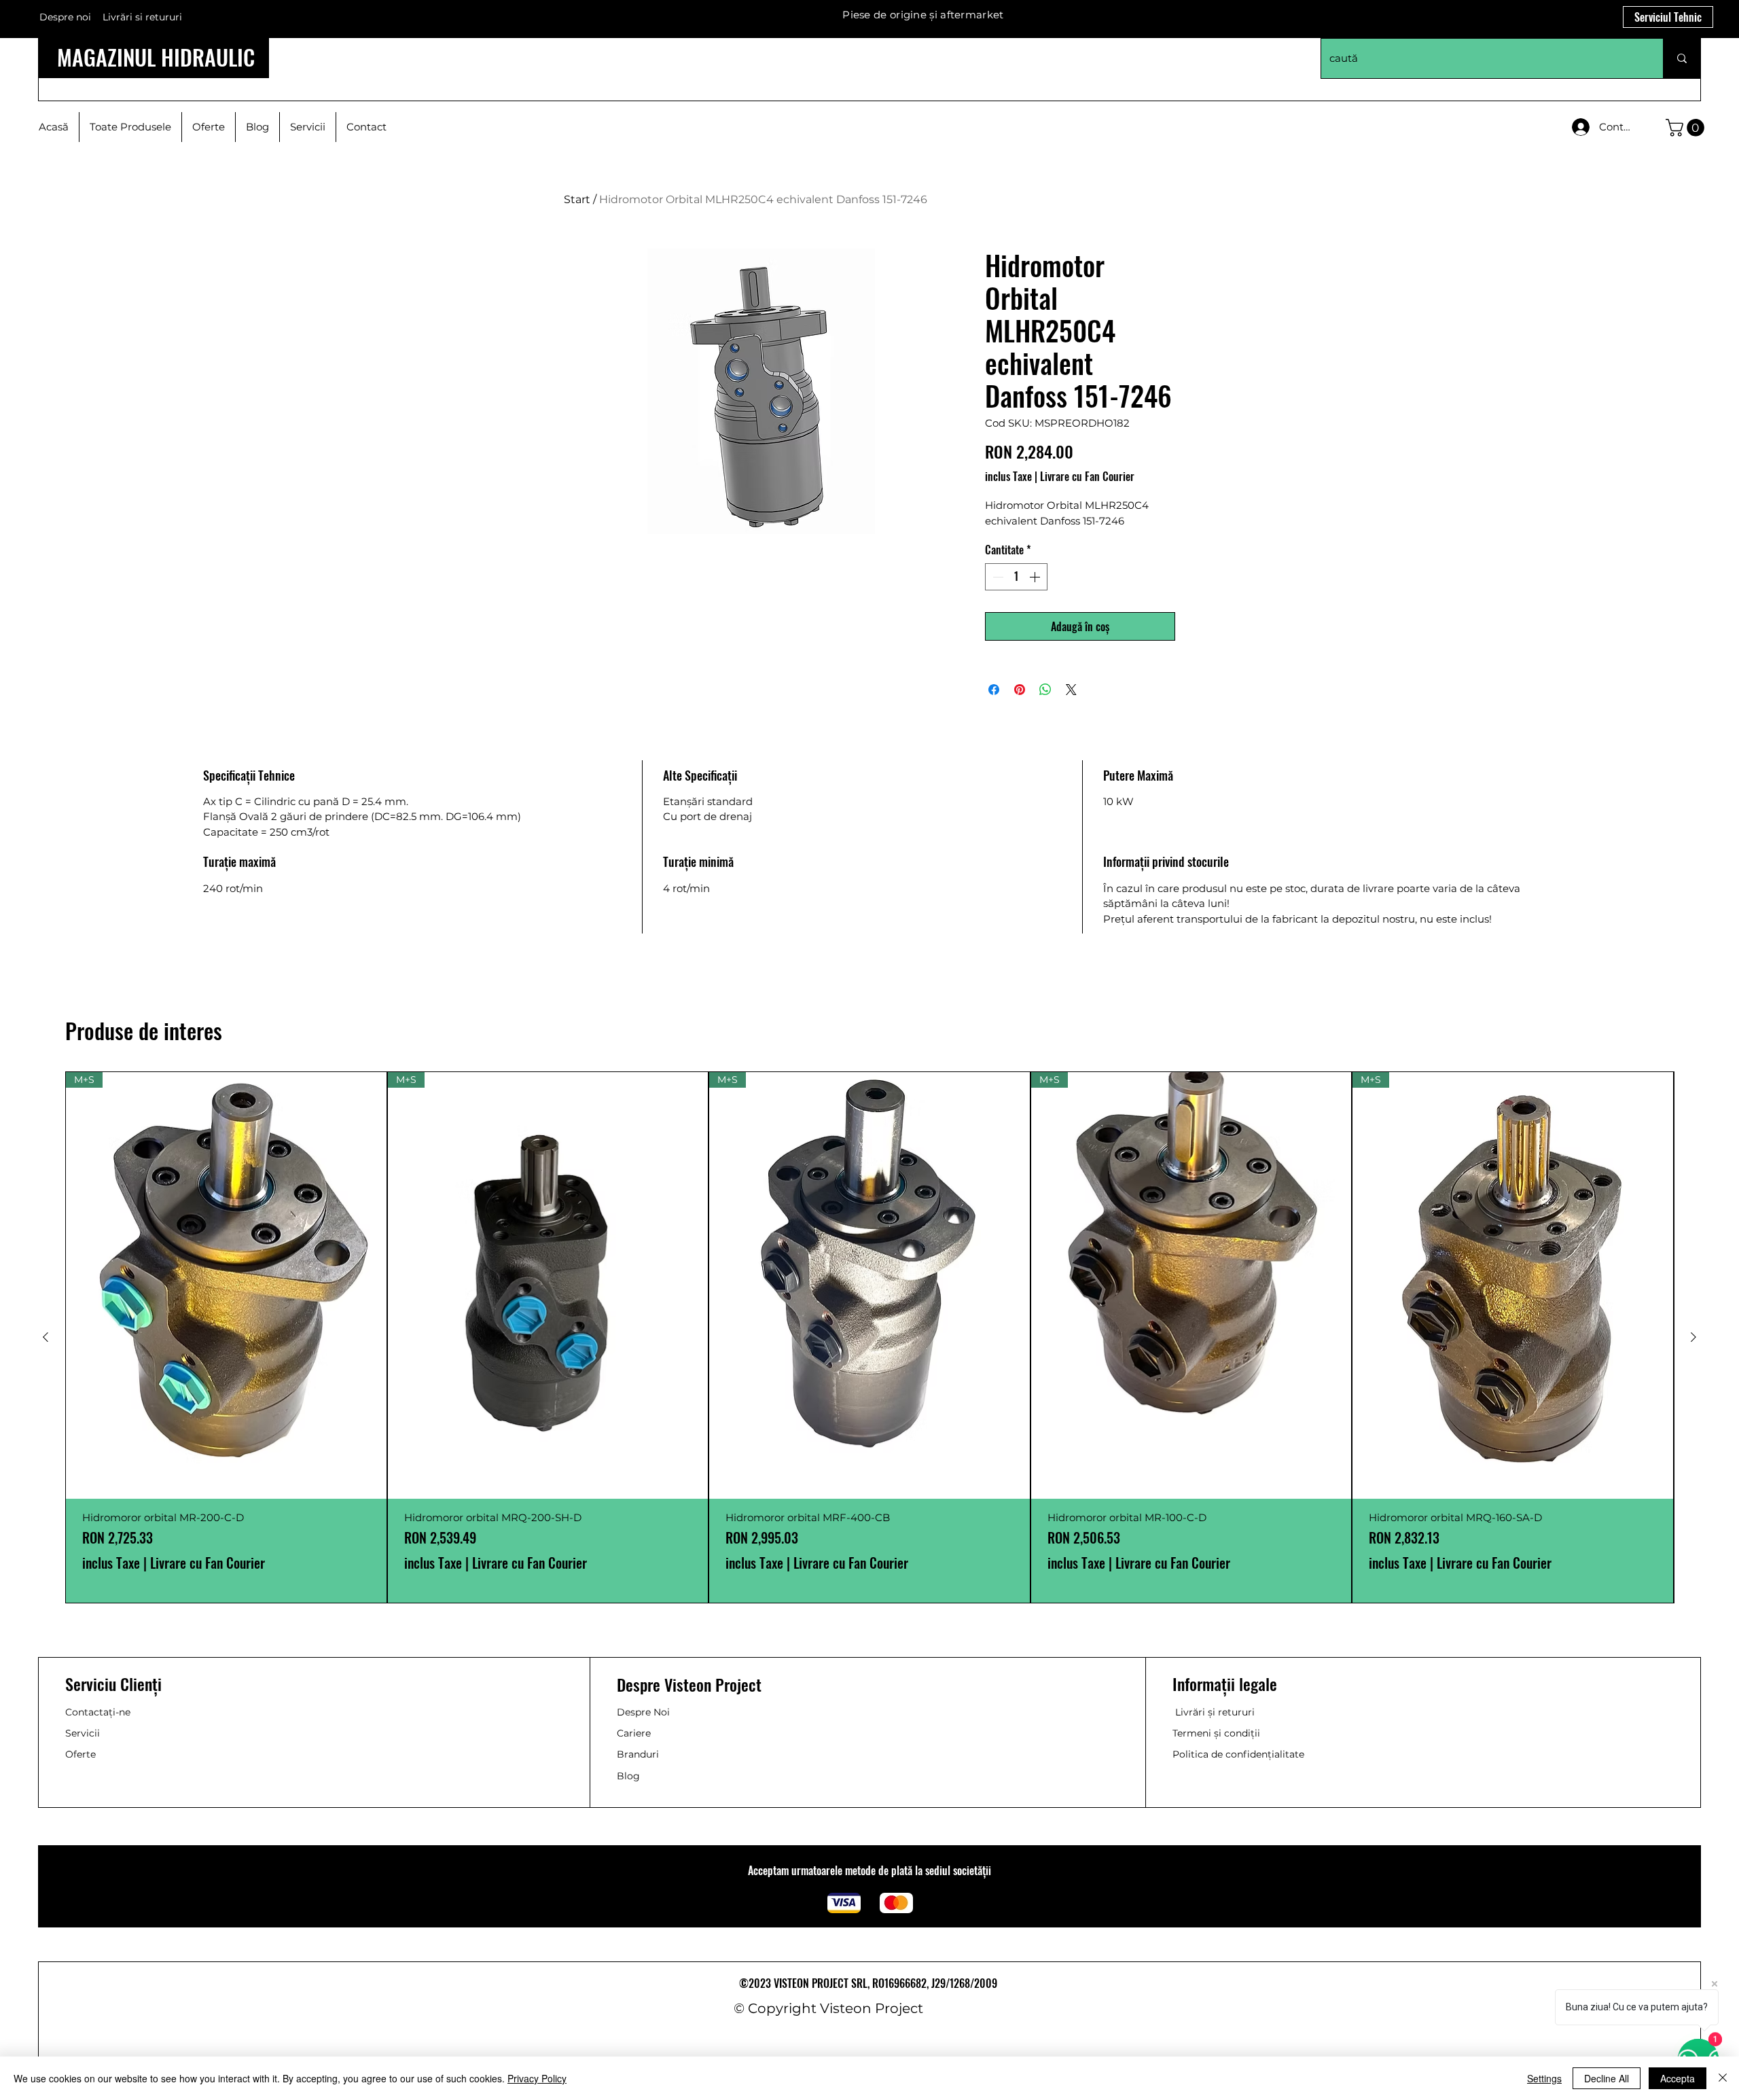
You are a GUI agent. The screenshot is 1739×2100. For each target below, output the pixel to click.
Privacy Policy (537, 2078)
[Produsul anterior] (46, 1337)
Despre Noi (643, 1712)
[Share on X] (1071, 690)
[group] (869, 1337)
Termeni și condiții (1216, 1733)
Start (577, 199)
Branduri (638, 1754)
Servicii (83, 1733)
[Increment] (1036, 577)
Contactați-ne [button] (98, 1712)
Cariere (634, 1733)
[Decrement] (997, 577)
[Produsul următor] (1693, 1337)
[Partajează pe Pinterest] (1020, 690)
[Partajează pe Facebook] (994, 690)
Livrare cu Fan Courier (1087, 476)
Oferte (80, 1754)
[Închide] (1723, 2078)
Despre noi (65, 17)
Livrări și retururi (1215, 1712)
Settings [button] (1544, 2078)
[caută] (1682, 58)
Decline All (1607, 2078)
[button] (1687, 128)
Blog (628, 1776)
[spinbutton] (1016, 577)
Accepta (1678, 2078)
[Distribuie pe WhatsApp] (1045, 690)
